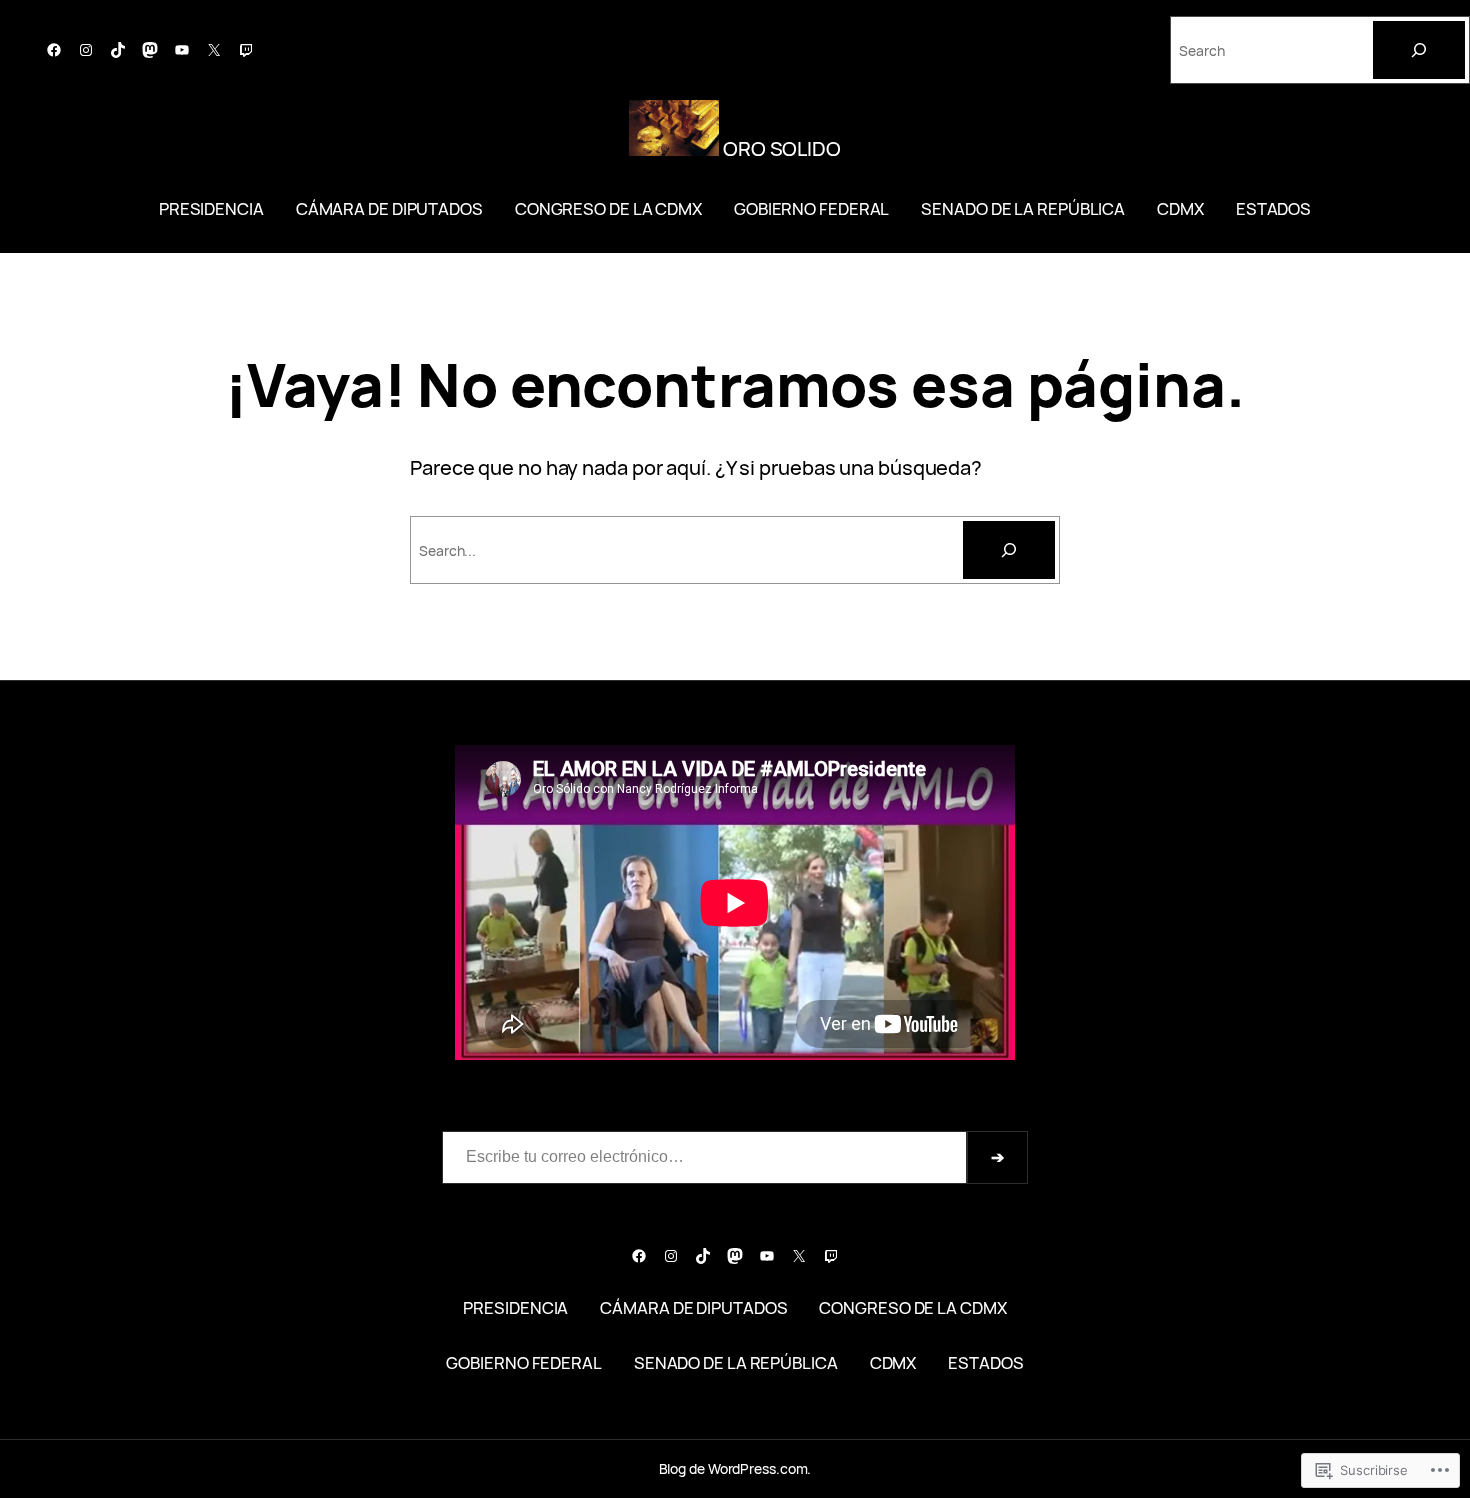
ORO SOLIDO (780, 148)
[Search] (1419, 50)
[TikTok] (118, 50)
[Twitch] (246, 50)
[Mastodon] (150, 50)
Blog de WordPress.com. (735, 1468)
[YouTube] (182, 50)
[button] (674, 128)
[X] (214, 50)
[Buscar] (1009, 550)
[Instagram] (86, 50)
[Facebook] (54, 50)
